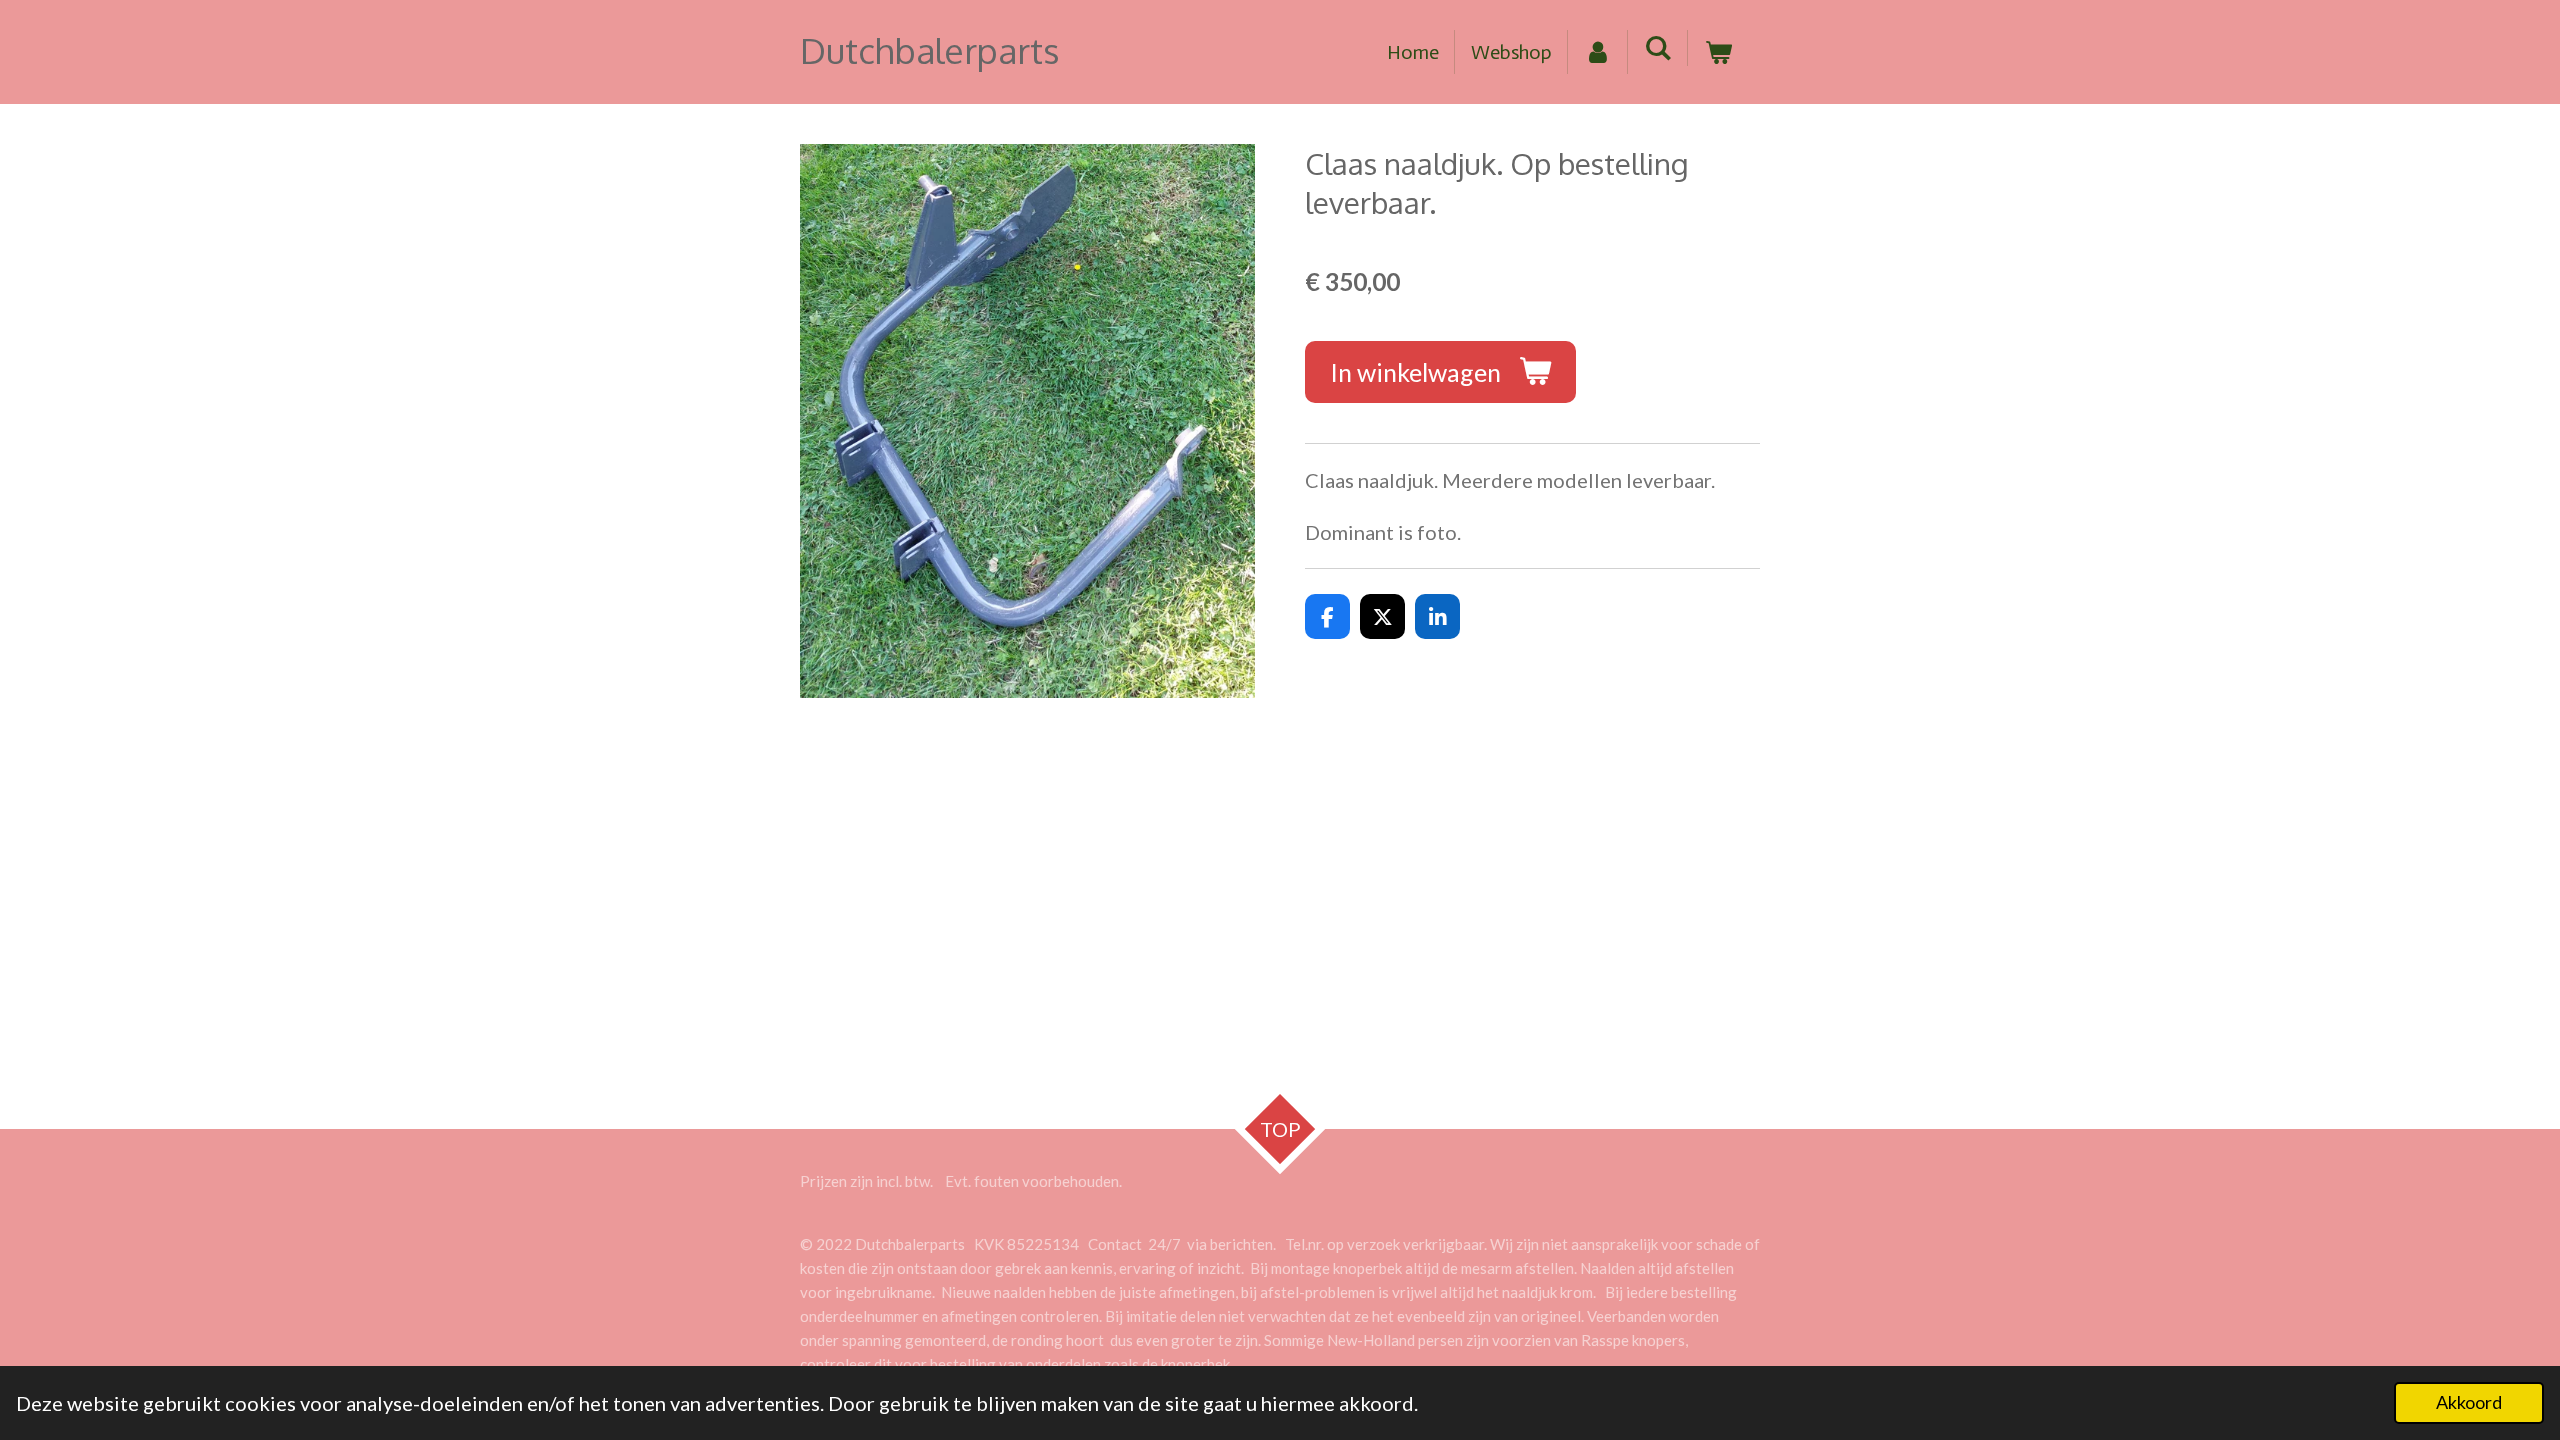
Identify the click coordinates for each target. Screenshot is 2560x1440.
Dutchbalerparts (929, 50)
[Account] (1598, 52)
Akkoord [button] (2469, 1402)
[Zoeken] (1658, 48)
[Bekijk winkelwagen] (1718, 52)
